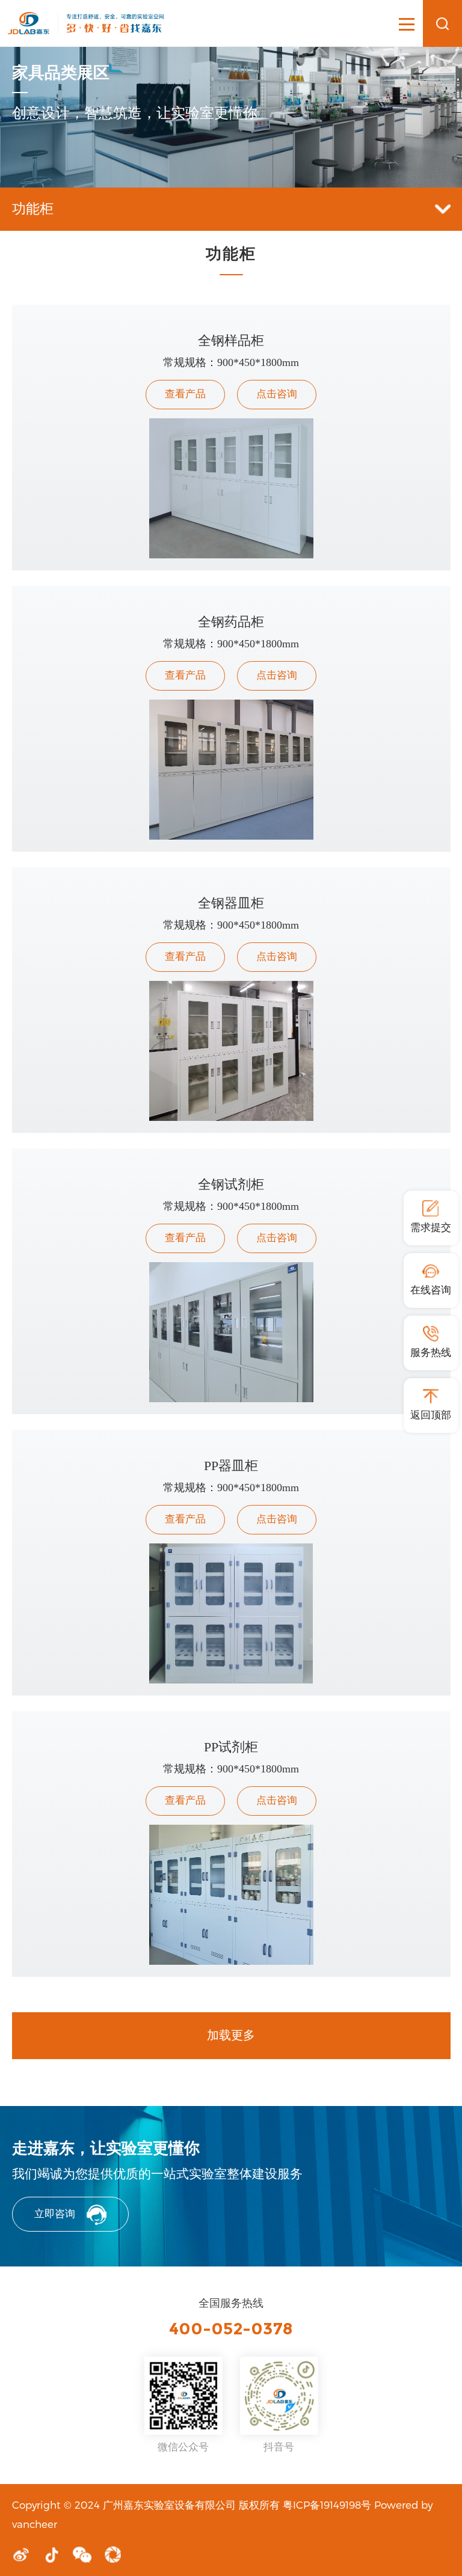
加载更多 (231, 2035)
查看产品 (185, 394)
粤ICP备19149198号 (327, 2504)
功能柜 (33, 209)
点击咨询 (277, 394)
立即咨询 (55, 2214)
